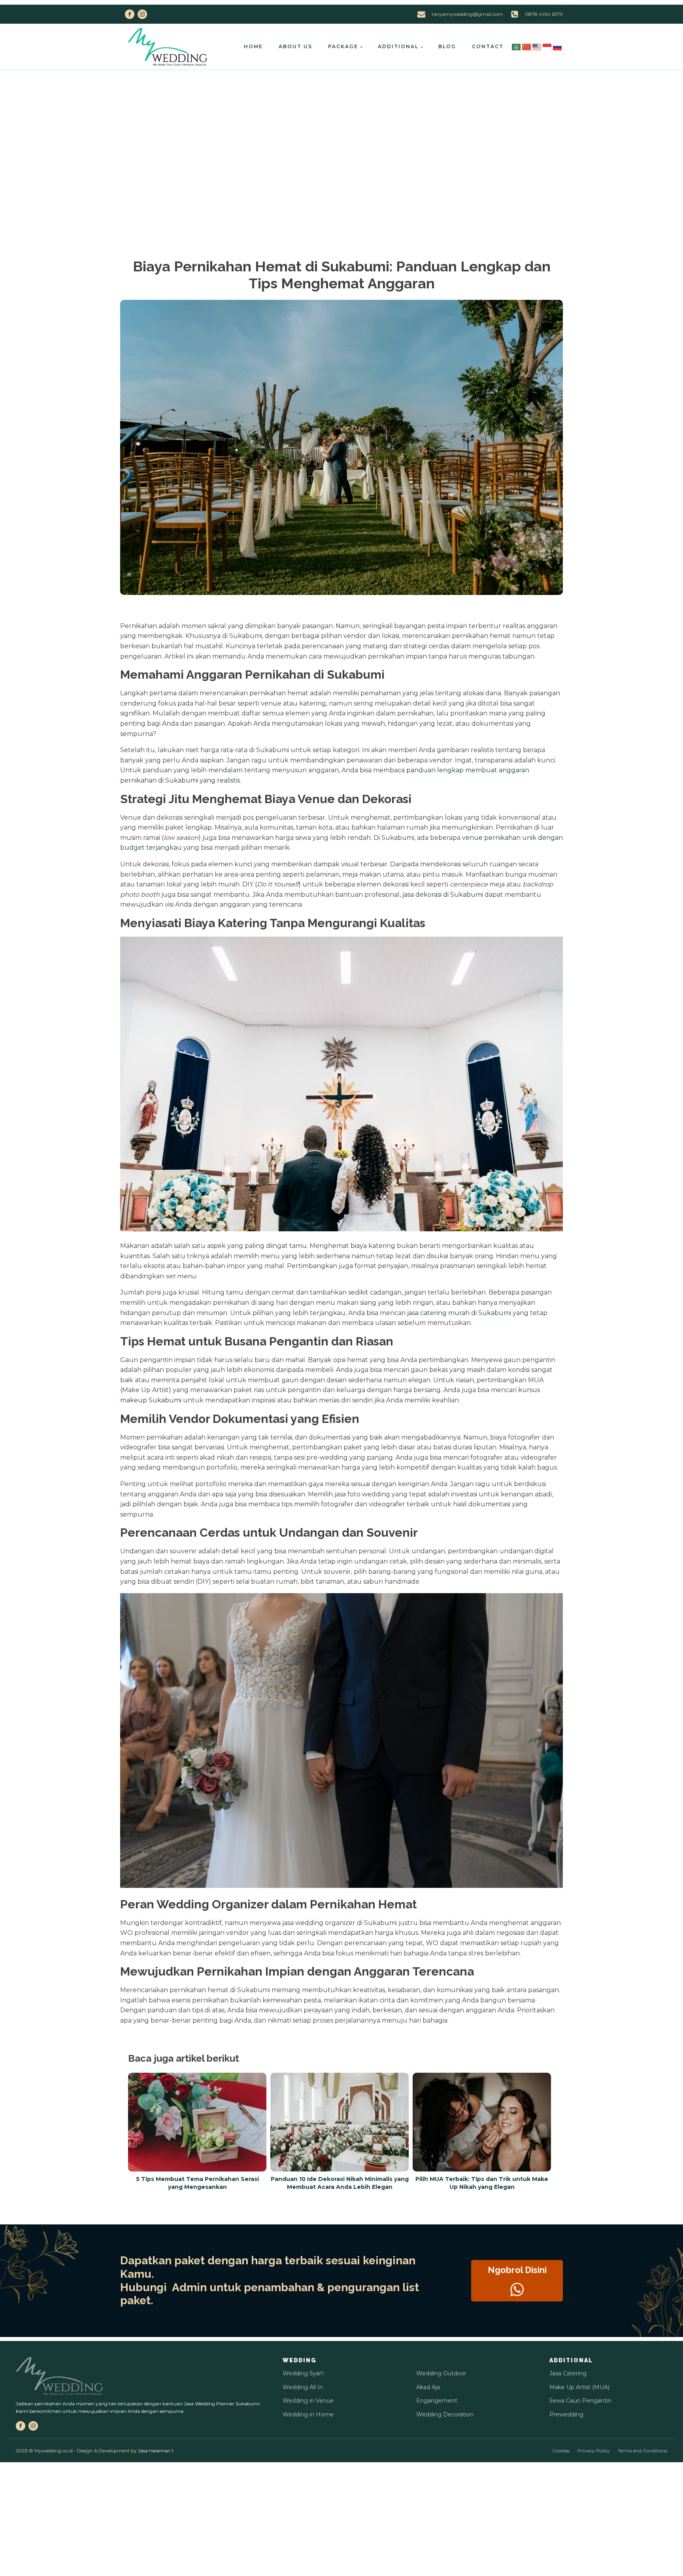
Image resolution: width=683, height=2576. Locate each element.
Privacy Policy (594, 2451)
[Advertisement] (341, 130)
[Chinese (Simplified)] (527, 46)
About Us (295, 46)
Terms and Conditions (642, 2451)
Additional (398, 46)
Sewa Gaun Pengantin (580, 2401)
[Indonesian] (547, 46)
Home (253, 46)
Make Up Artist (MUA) (579, 2387)
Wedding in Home (308, 2414)
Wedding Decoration (445, 2414)
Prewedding (566, 2414)
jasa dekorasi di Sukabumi (443, 895)
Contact (488, 46)
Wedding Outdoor (441, 2373)
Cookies (561, 2451)
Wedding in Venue (308, 2401)
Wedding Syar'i (303, 2373)
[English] (537, 46)
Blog (447, 46)
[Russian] (558, 46)
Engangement (437, 2401)
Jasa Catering (568, 2373)
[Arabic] (517, 46)
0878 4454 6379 (544, 14)
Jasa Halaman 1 (156, 2451)
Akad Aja (428, 2387)
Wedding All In (303, 2387)
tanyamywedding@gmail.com (467, 14)
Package (343, 46)
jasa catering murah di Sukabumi (459, 1313)
